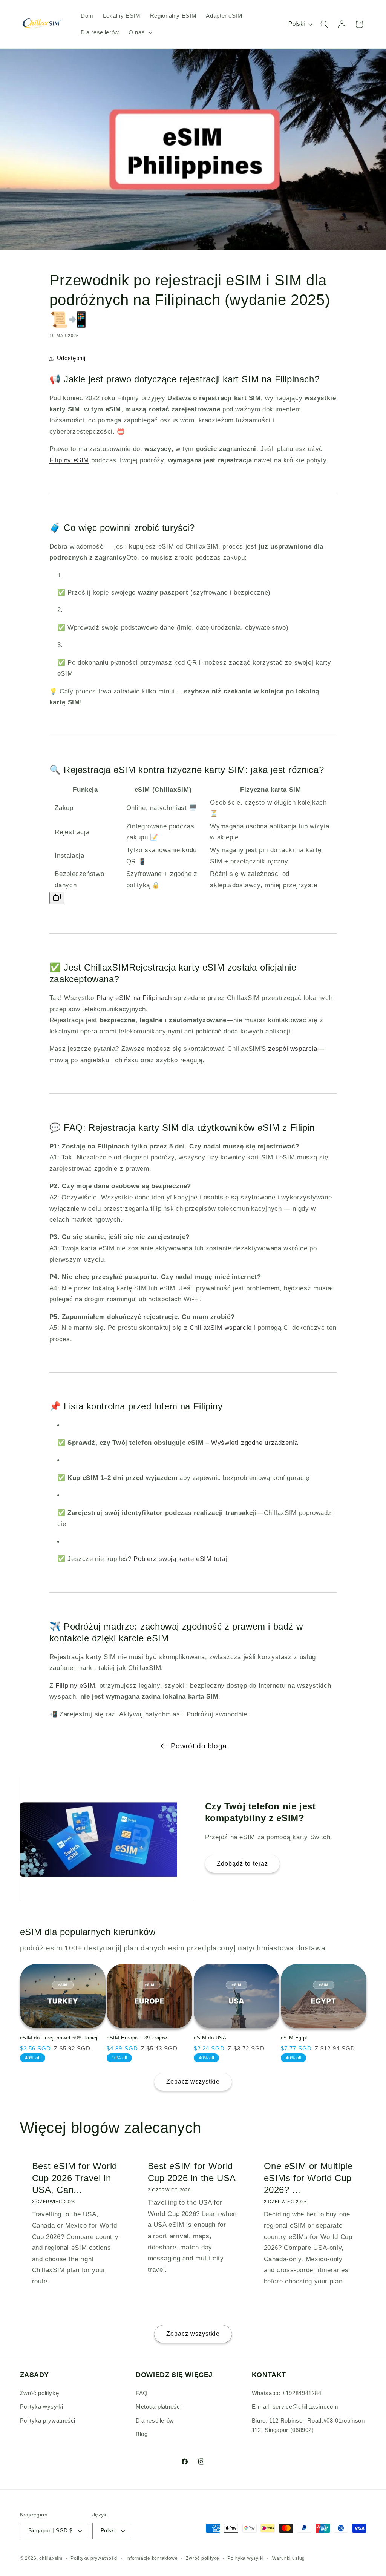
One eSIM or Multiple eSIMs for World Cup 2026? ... (308, 2178)
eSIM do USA (210, 2038)
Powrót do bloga (199, 1746)
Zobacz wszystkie (193, 2081)
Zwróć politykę (40, 2393)
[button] (139, 32)
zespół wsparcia (293, 1049)
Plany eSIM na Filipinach (134, 998)
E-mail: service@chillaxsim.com (295, 2407)
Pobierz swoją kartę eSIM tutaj (180, 1559)
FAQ (142, 2393)
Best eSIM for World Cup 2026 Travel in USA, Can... (74, 2178)
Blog (142, 2434)
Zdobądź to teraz (242, 1864)
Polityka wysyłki (42, 2407)
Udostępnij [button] (71, 358)
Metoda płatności (159, 2407)
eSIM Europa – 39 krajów (137, 2038)
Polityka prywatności (48, 2421)
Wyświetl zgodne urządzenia (254, 1443)
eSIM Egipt (294, 2038)
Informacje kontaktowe (152, 2558)
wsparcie (221, 1328)
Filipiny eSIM (69, 460)
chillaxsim (51, 2558)
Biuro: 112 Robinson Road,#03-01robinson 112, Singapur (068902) (308, 2426)
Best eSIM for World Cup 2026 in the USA (192, 2172)
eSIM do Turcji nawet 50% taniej (59, 2038)
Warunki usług (289, 2558)
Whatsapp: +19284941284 (287, 2393)
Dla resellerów (155, 2421)
